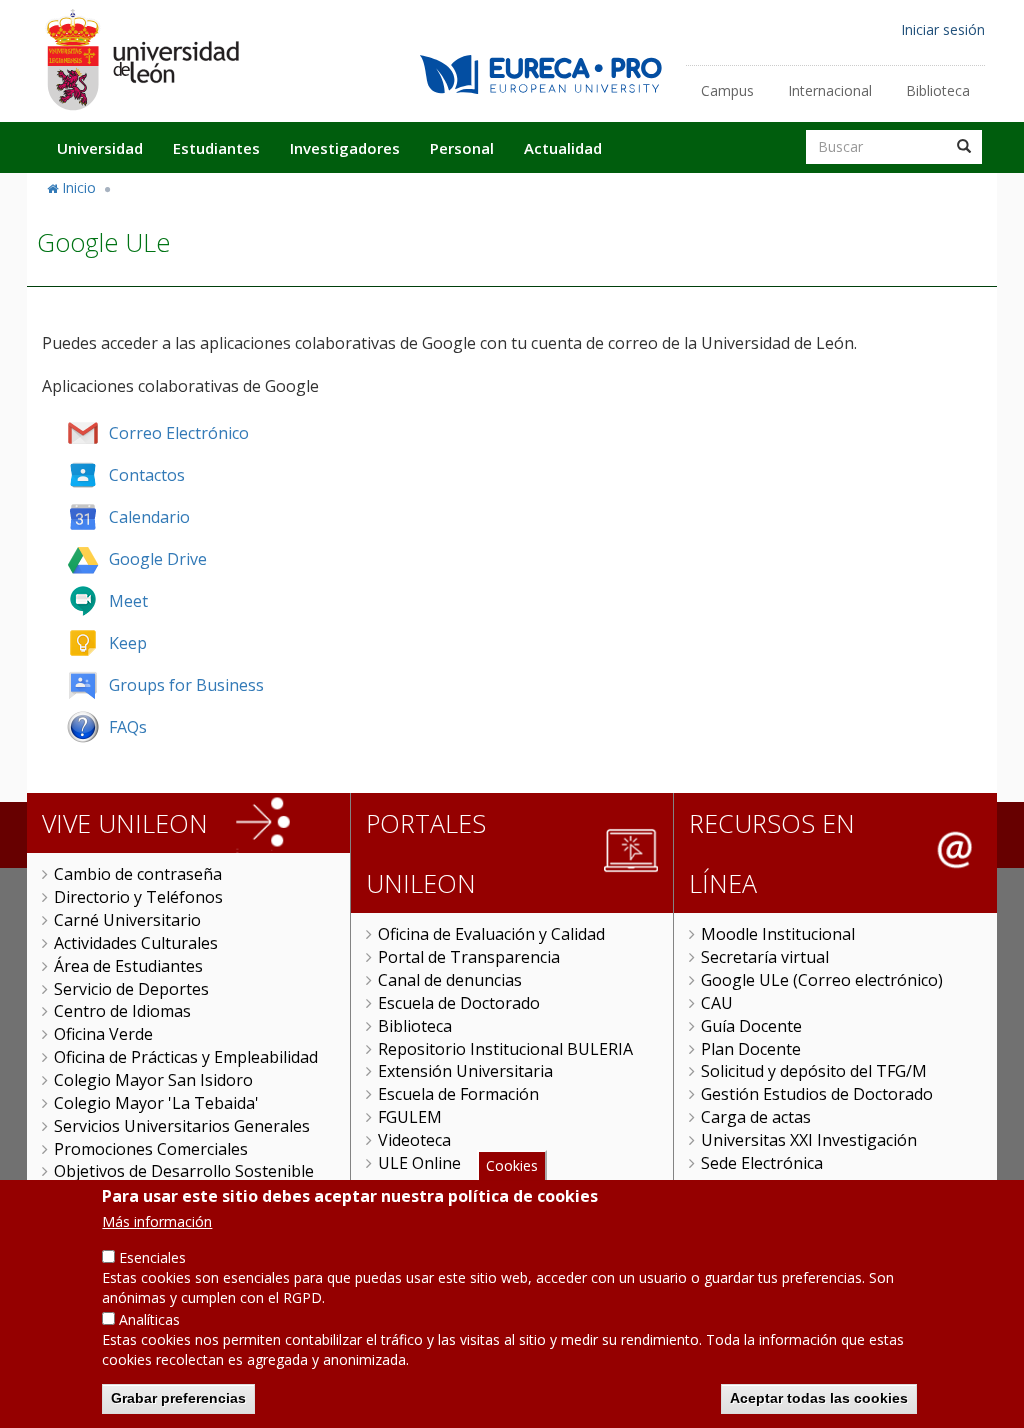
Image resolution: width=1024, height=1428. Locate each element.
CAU (717, 1003)
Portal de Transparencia (469, 957)
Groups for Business (186, 685)
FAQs (128, 727)
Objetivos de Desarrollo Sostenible (184, 1171)
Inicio (79, 187)
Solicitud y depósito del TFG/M (814, 1071)
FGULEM (410, 1117)
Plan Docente (751, 1049)
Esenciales (152, 1257)
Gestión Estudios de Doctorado (817, 1094)
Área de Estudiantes (128, 966)
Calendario (149, 517)
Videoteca (414, 1140)
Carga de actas (756, 1117)
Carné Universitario (127, 920)
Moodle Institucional (778, 934)
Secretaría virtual (765, 957)
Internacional (830, 90)
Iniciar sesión (943, 29)
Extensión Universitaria (465, 1071)
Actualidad (563, 148)
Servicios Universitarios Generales (182, 1126)
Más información (157, 1221)
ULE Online (419, 1163)
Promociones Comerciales (151, 1149)
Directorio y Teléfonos (138, 897)
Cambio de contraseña (138, 874)
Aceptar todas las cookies (819, 1398)
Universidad (100, 148)
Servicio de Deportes (131, 989)
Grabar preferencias (178, 1398)
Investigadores (345, 148)
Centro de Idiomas (122, 1011)
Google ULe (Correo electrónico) (822, 980)
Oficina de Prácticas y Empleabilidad (186, 1057)
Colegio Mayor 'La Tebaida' (156, 1103)
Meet (128, 601)
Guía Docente (751, 1026)
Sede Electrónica (762, 1163)
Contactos (147, 475)
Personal (462, 148)
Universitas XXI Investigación (809, 1140)
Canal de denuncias (450, 980)
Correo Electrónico (179, 433)
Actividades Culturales (136, 943)
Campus (727, 90)
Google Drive (158, 559)
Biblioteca (938, 90)
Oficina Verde (103, 1034)
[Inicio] (142, 59)
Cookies (512, 1165)
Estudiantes (216, 148)
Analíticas (149, 1319)
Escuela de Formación (458, 1094)
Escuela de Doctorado (459, 1003)
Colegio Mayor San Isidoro (153, 1080)
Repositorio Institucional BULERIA (505, 1049)
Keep (128, 643)
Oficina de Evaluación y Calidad (491, 934)
